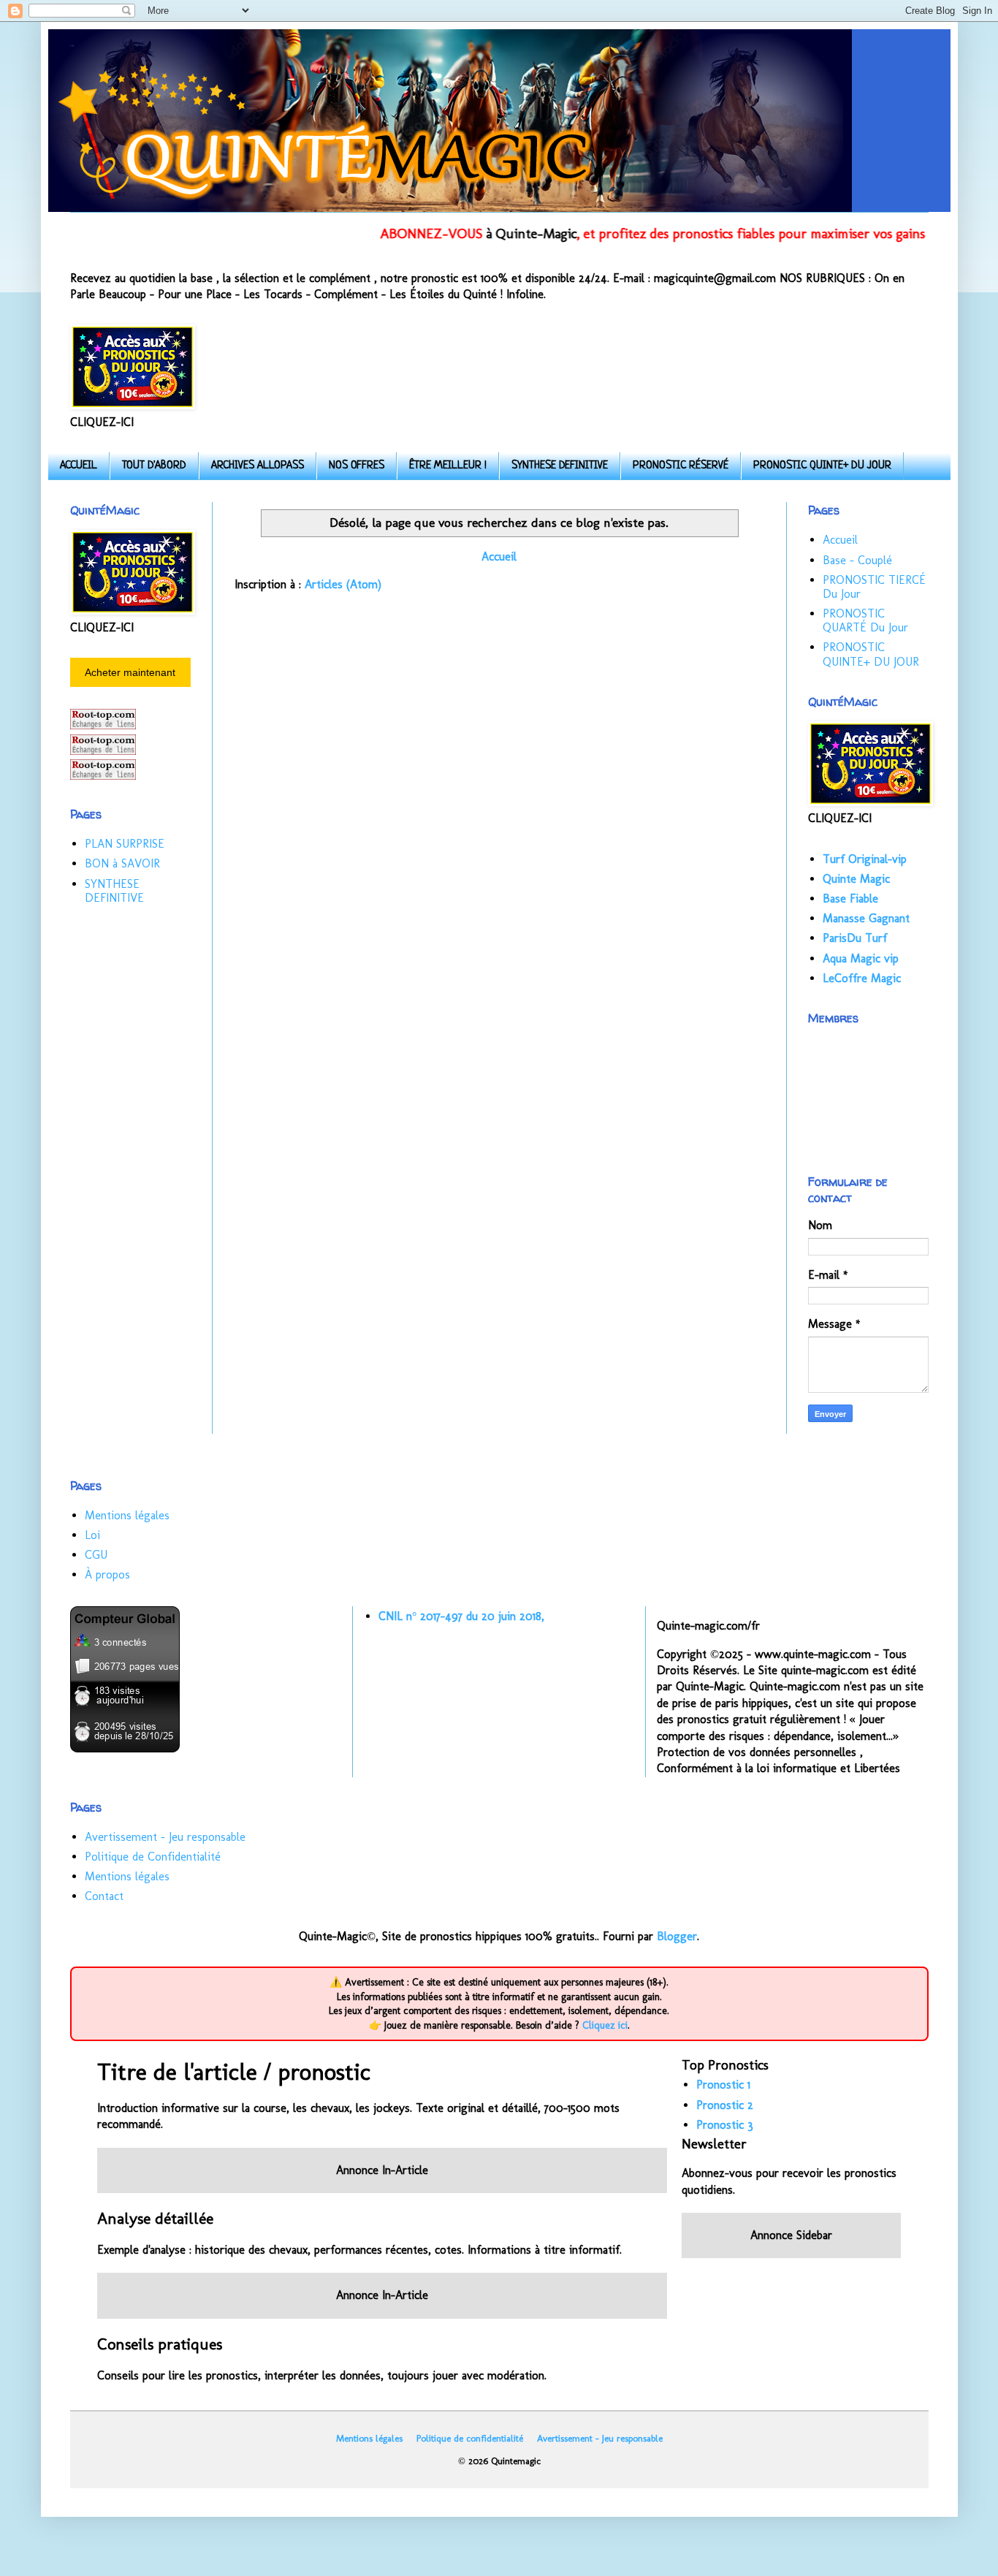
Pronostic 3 (725, 2125)
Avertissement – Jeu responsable (165, 1837)
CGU (96, 1555)
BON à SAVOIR (122, 863)
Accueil (499, 556)
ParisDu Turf (855, 938)
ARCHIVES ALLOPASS (258, 466)
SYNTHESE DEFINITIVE (560, 466)
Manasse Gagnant (866, 918)
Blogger (677, 1936)
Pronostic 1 (723, 2085)
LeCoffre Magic (862, 978)
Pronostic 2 (725, 2105)
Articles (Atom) (343, 584)
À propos (107, 1574)
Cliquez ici (605, 2025)
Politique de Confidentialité (153, 1857)
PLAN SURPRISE (125, 844)
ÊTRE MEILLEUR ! (448, 466)
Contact (104, 1896)
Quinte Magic (856, 879)
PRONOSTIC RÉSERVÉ (681, 466)
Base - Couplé (857, 560)
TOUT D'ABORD (154, 466)
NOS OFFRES (357, 466)
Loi (92, 1535)
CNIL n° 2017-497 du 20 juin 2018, (461, 1616)
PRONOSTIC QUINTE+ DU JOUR (822, 466)
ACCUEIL (79, 466)
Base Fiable (850, 898)
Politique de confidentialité (470, 2438)
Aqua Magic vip (861, 958)
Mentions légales (127, 1515)
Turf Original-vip (865, 859)
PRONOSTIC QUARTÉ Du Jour (865, 620)
